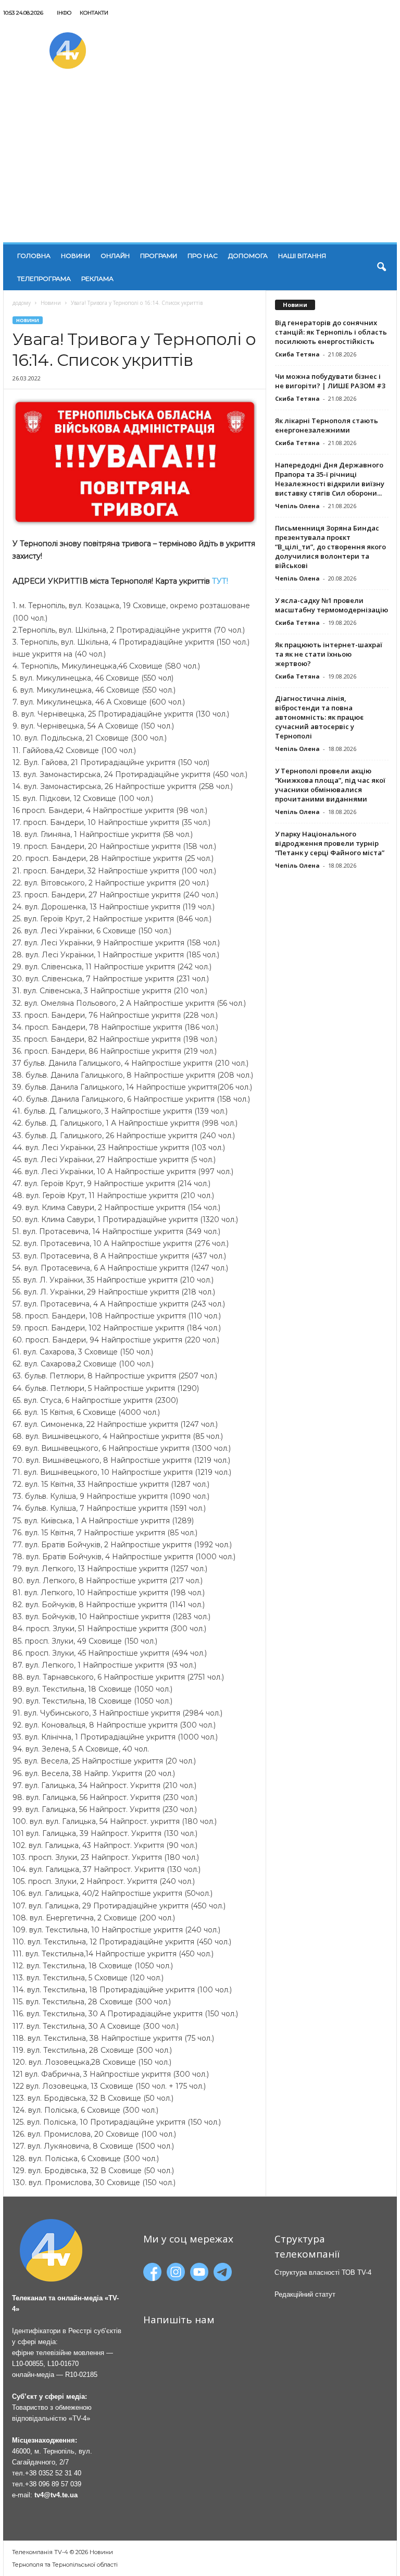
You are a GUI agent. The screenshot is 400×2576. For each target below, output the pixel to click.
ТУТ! (220, 581)
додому (22, 303)
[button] (381, 267)
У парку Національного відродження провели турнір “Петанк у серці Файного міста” (330, 843)
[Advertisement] (200, 164)
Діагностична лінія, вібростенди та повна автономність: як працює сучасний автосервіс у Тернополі (319, 717)
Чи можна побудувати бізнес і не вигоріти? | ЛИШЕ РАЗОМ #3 (330, 381)
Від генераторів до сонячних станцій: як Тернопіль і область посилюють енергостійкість (331, 332)
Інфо (64, 13)
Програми (159, 256)
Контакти (94, 13)
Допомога (248, 256)
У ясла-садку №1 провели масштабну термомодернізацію (332, 605)
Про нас (203, 256)
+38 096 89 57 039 (53, 2484)
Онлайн (115, 256)
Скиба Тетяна (297, 354)
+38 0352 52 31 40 (53, 2473)
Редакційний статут (305, 2294)
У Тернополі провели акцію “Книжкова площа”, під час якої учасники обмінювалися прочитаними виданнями (330, 785)
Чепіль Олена (297, 506)
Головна (34, 256)
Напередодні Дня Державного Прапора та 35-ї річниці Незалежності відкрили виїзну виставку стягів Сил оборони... (330, 479)
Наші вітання (302, 256)
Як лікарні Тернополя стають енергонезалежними (327, 425)
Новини (76, 256)
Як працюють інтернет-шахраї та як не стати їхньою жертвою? (329, 654)
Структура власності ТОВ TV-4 (323, 2272)
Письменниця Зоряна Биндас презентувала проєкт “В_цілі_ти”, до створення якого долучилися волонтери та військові (330, 547)
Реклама (97, 279)
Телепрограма (44, 279)
